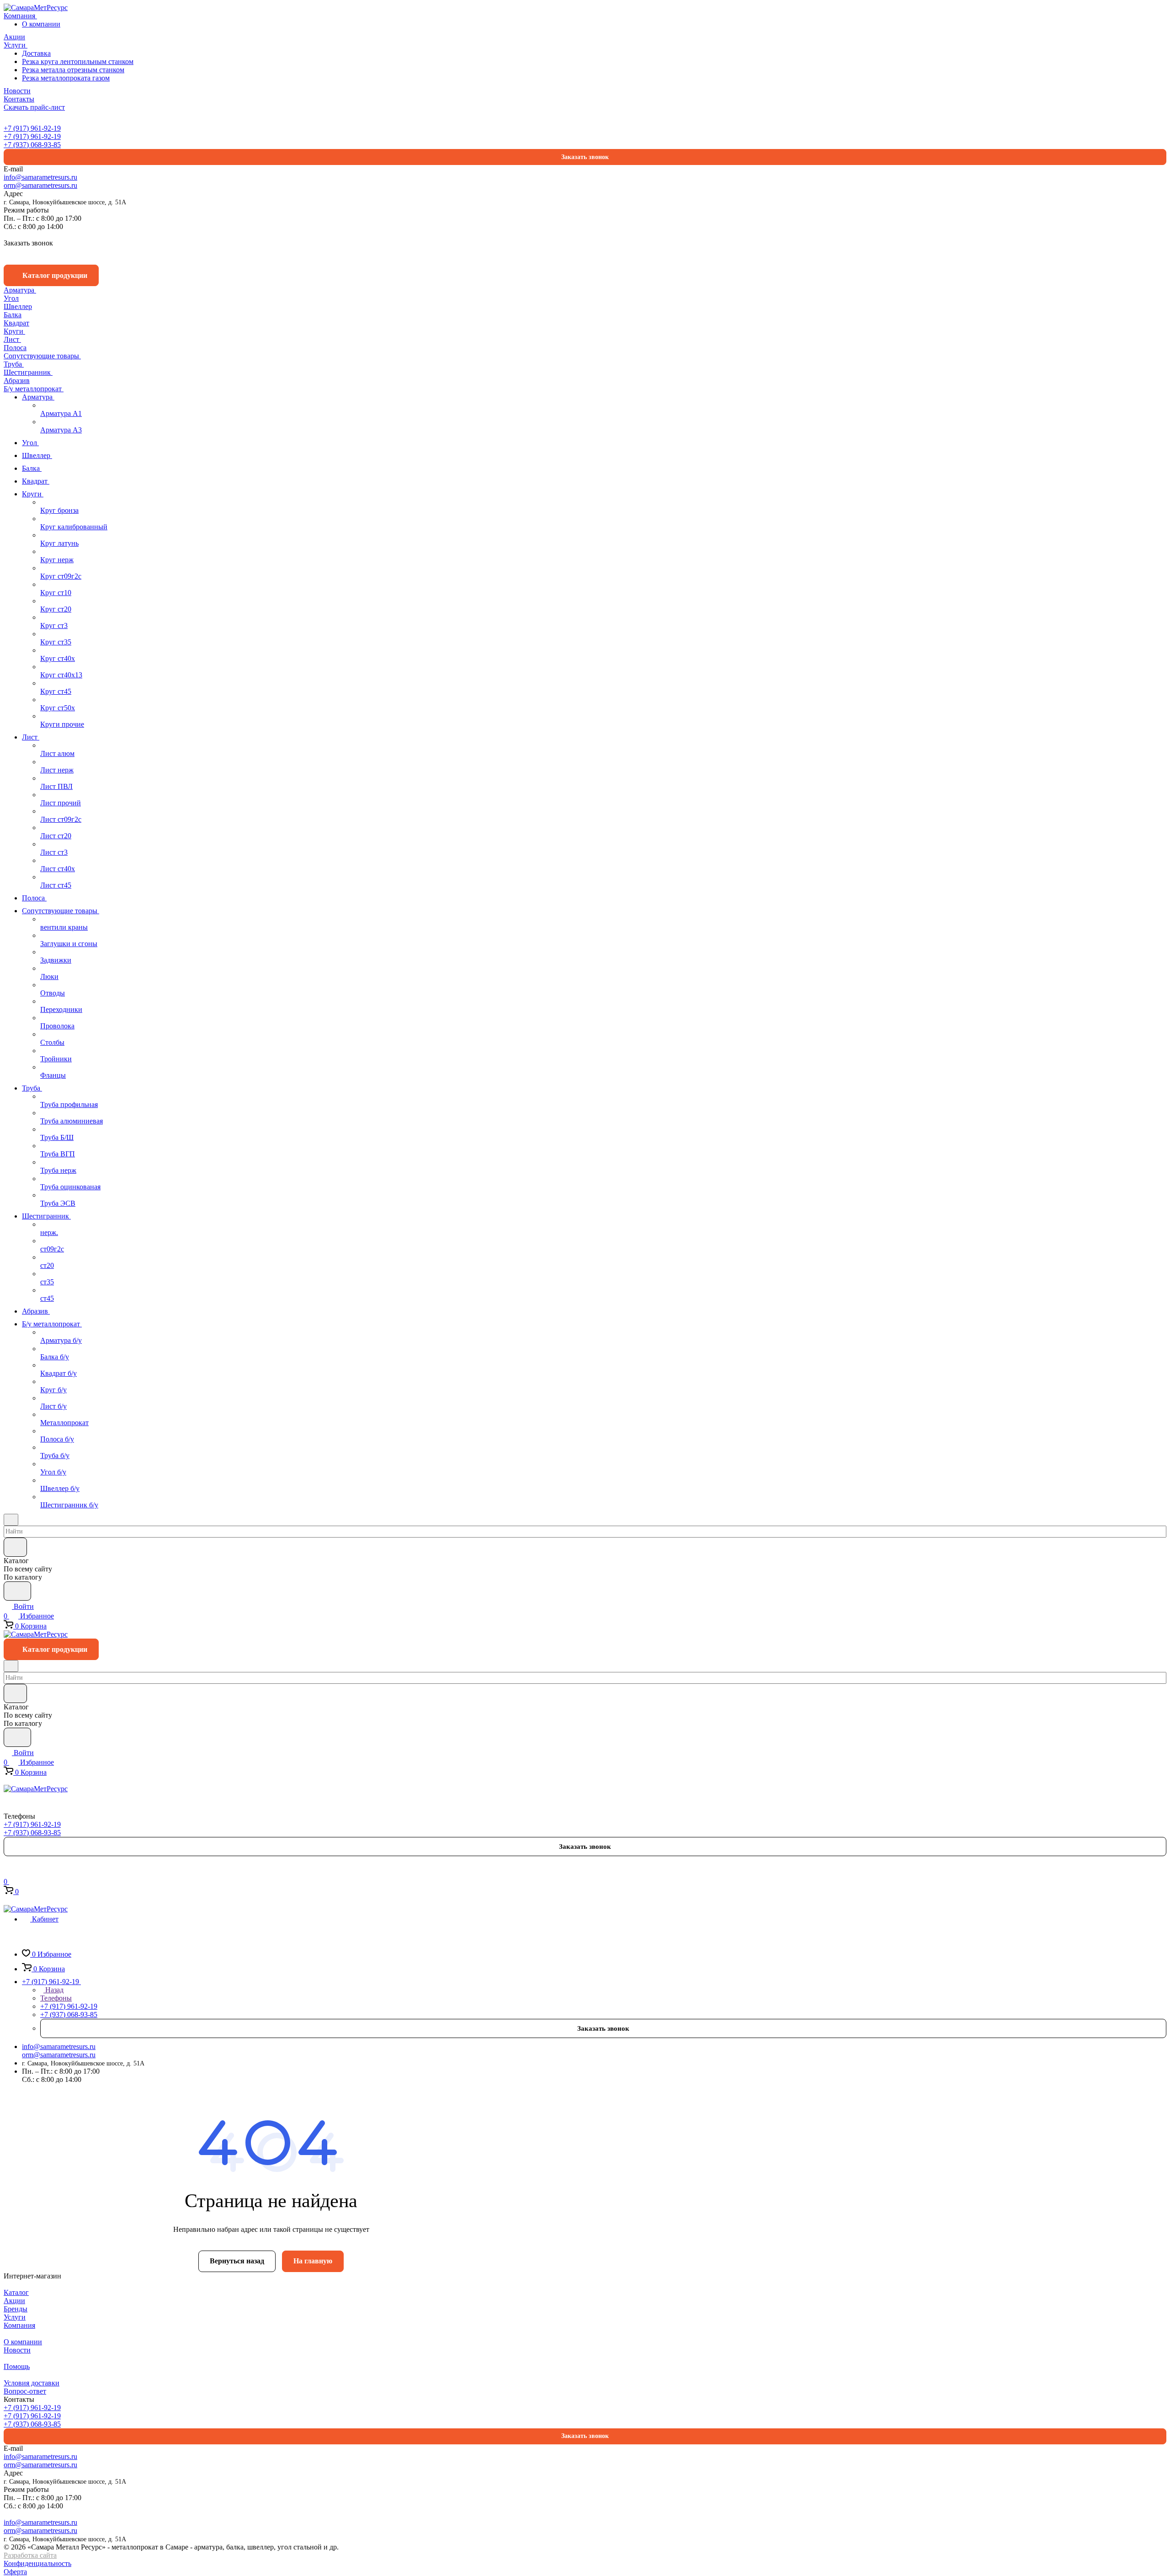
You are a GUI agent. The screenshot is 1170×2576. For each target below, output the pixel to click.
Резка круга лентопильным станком (78, 61)
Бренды (16, 2309)
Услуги (15, 2317)
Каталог (16, 2292)
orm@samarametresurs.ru (40, 185)
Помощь (17, 2366)
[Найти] (17, 1591)
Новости (17, 2350)
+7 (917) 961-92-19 (32, 128)
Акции (14, 2301)
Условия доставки (32, 2383)
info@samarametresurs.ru (40, 177)
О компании (41, 24)
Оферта (15, 2572)
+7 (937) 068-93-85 (32, 145)
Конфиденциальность (37, 2563)
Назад (53, 1990)
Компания (19, 2325)
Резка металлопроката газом (66, 78)
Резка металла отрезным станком (73, 70)
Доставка (36, 53)
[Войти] (8, 1872)
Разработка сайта (30, 2555)
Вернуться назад (237, 2261)
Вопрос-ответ (25, 2391)
